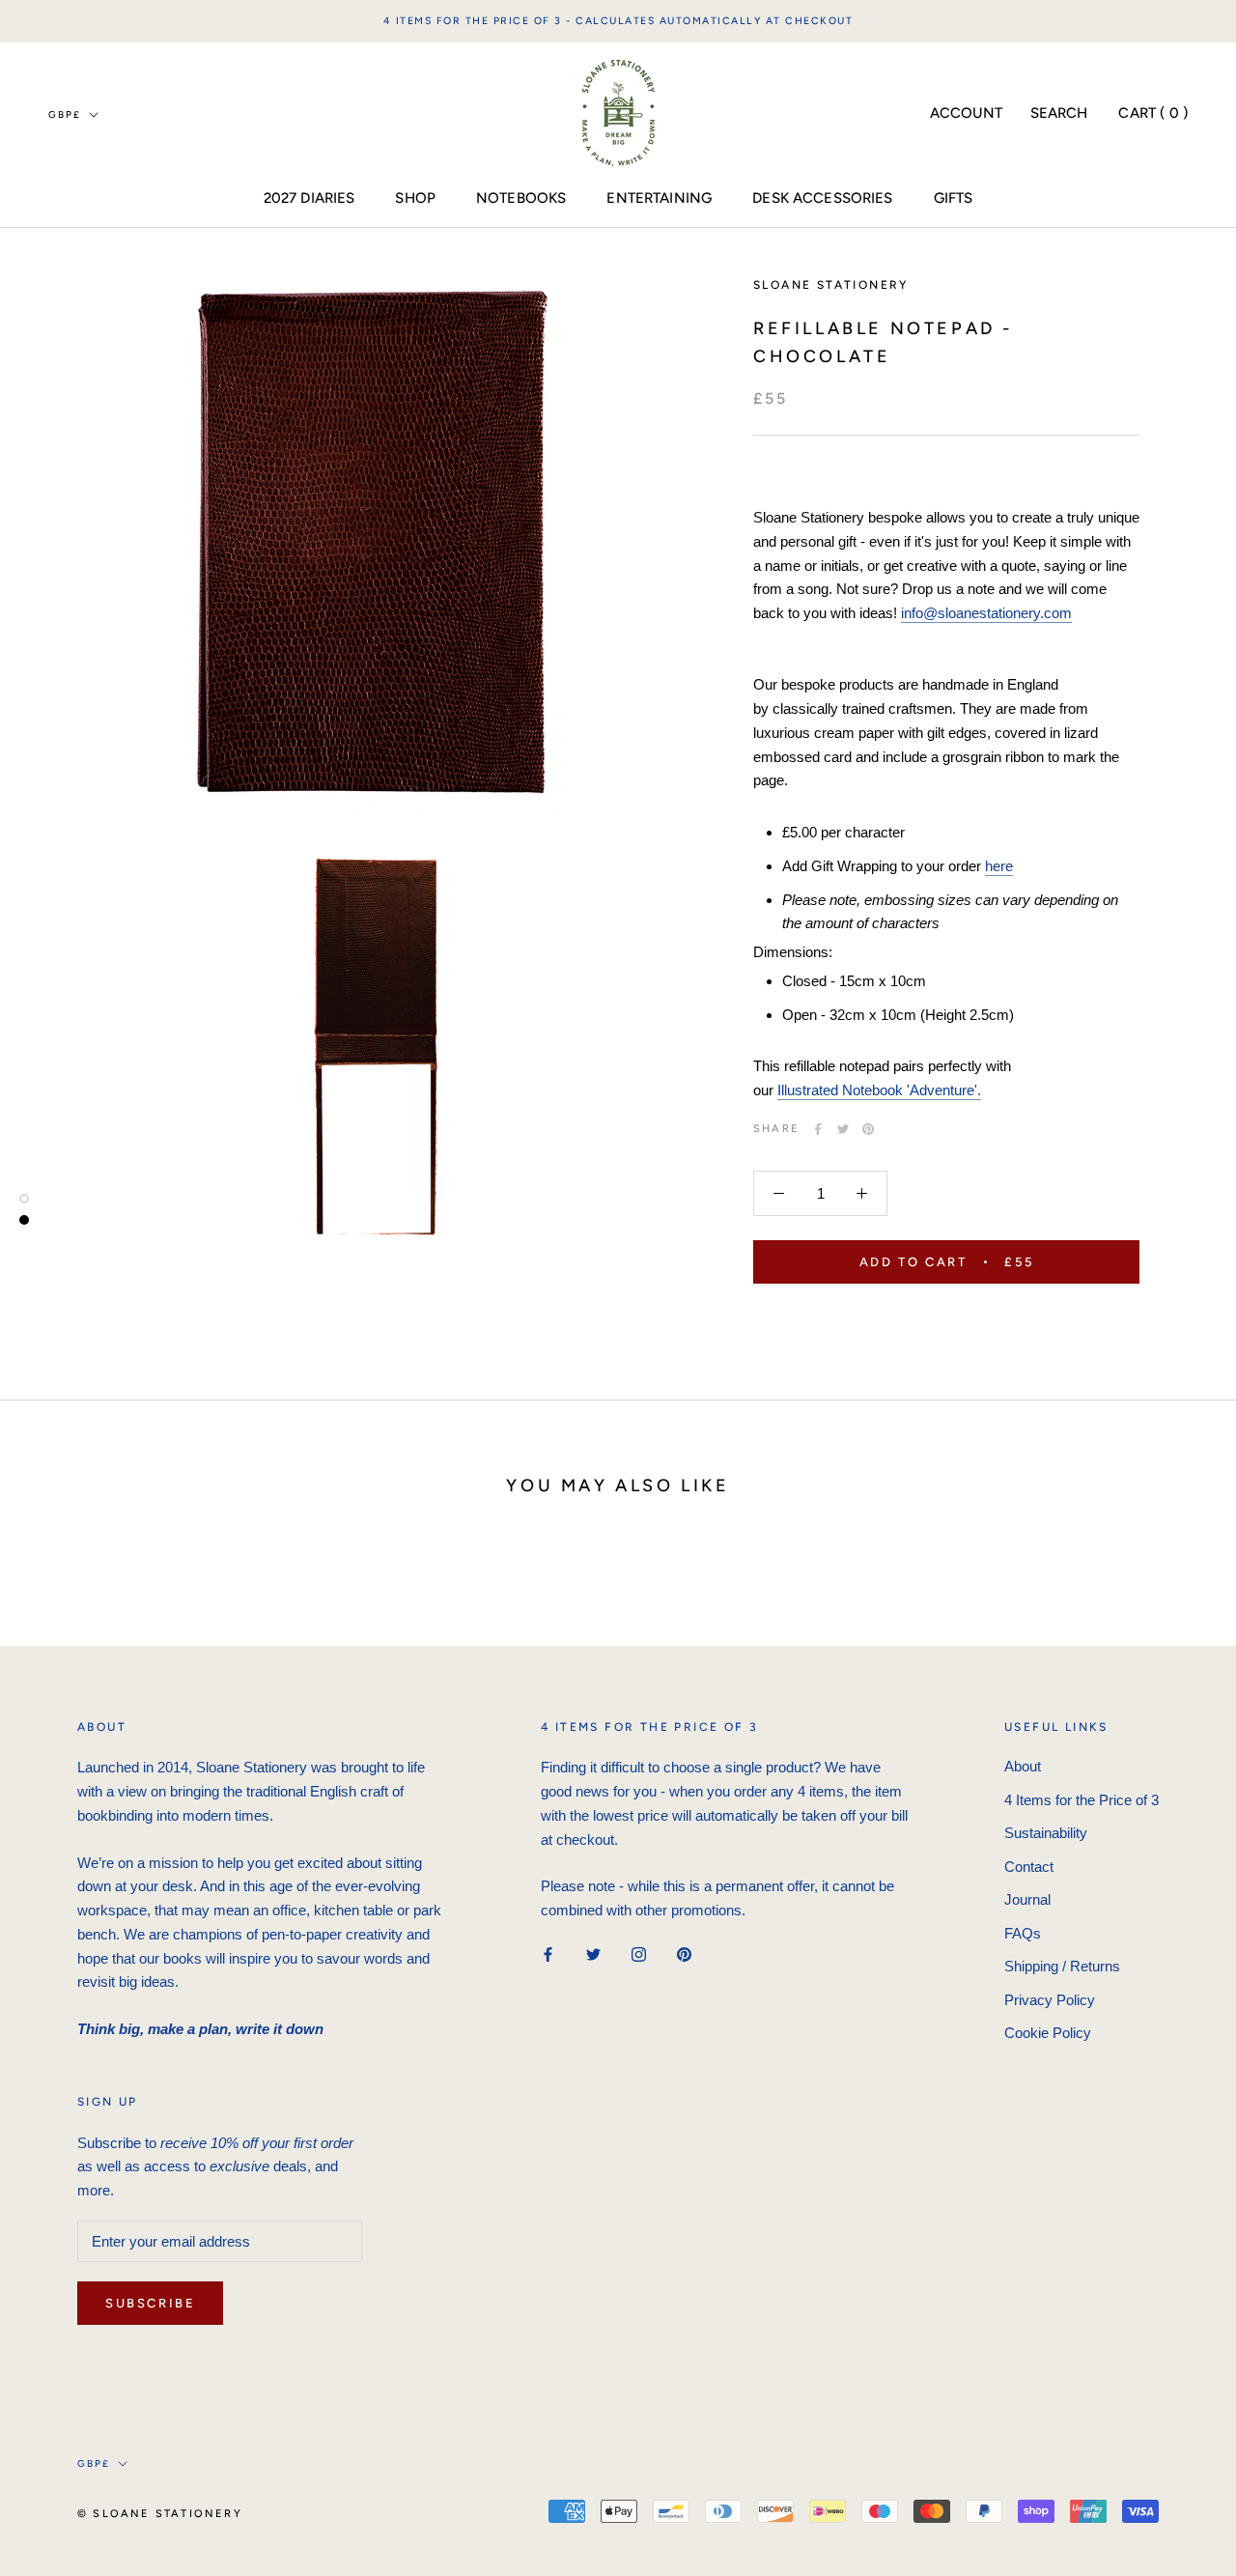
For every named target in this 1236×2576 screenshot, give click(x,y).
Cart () (1153, 112)
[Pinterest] (868, 1129)
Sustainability (1046, 1833)
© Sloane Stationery (160, 2514)
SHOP (415, 198)
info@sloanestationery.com (986, 613)
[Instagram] (639, 1954)
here (999, 866)
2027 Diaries (309, 198)
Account (967, 112)
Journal (1027, 1899)
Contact (1029, 1867)
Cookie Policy (1048, 2033)
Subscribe (150, 2303)
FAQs (1023, 1933)
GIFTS (954, 198)
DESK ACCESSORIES (822, 198)
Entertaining (659, 198)
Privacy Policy (1050, 2000)
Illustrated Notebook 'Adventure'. (879, 1090)
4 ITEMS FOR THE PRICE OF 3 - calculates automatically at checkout (618, 21)
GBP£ (65, 113)
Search (1059, 112)
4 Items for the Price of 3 (1081, 1800)
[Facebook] (818, 1129)
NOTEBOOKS (521, 198)
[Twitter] (843, 1129)
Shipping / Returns (1062, 1966)
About (1023, 1766)
